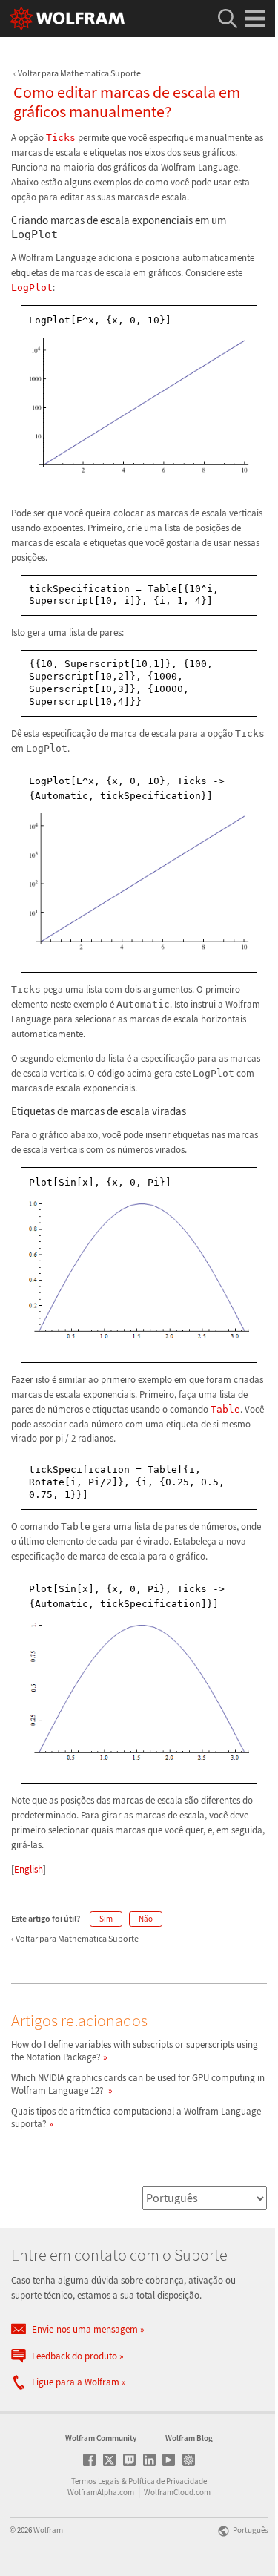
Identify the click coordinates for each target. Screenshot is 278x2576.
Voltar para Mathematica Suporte (79, 73)
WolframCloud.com (177, 2492)
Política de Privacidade (168, 2481)
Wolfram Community (101, 2438)
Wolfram (48, 2530)
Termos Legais (96, 2481)
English (29, 1869)
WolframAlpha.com (101, 2492)
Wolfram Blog (189, 2438)
